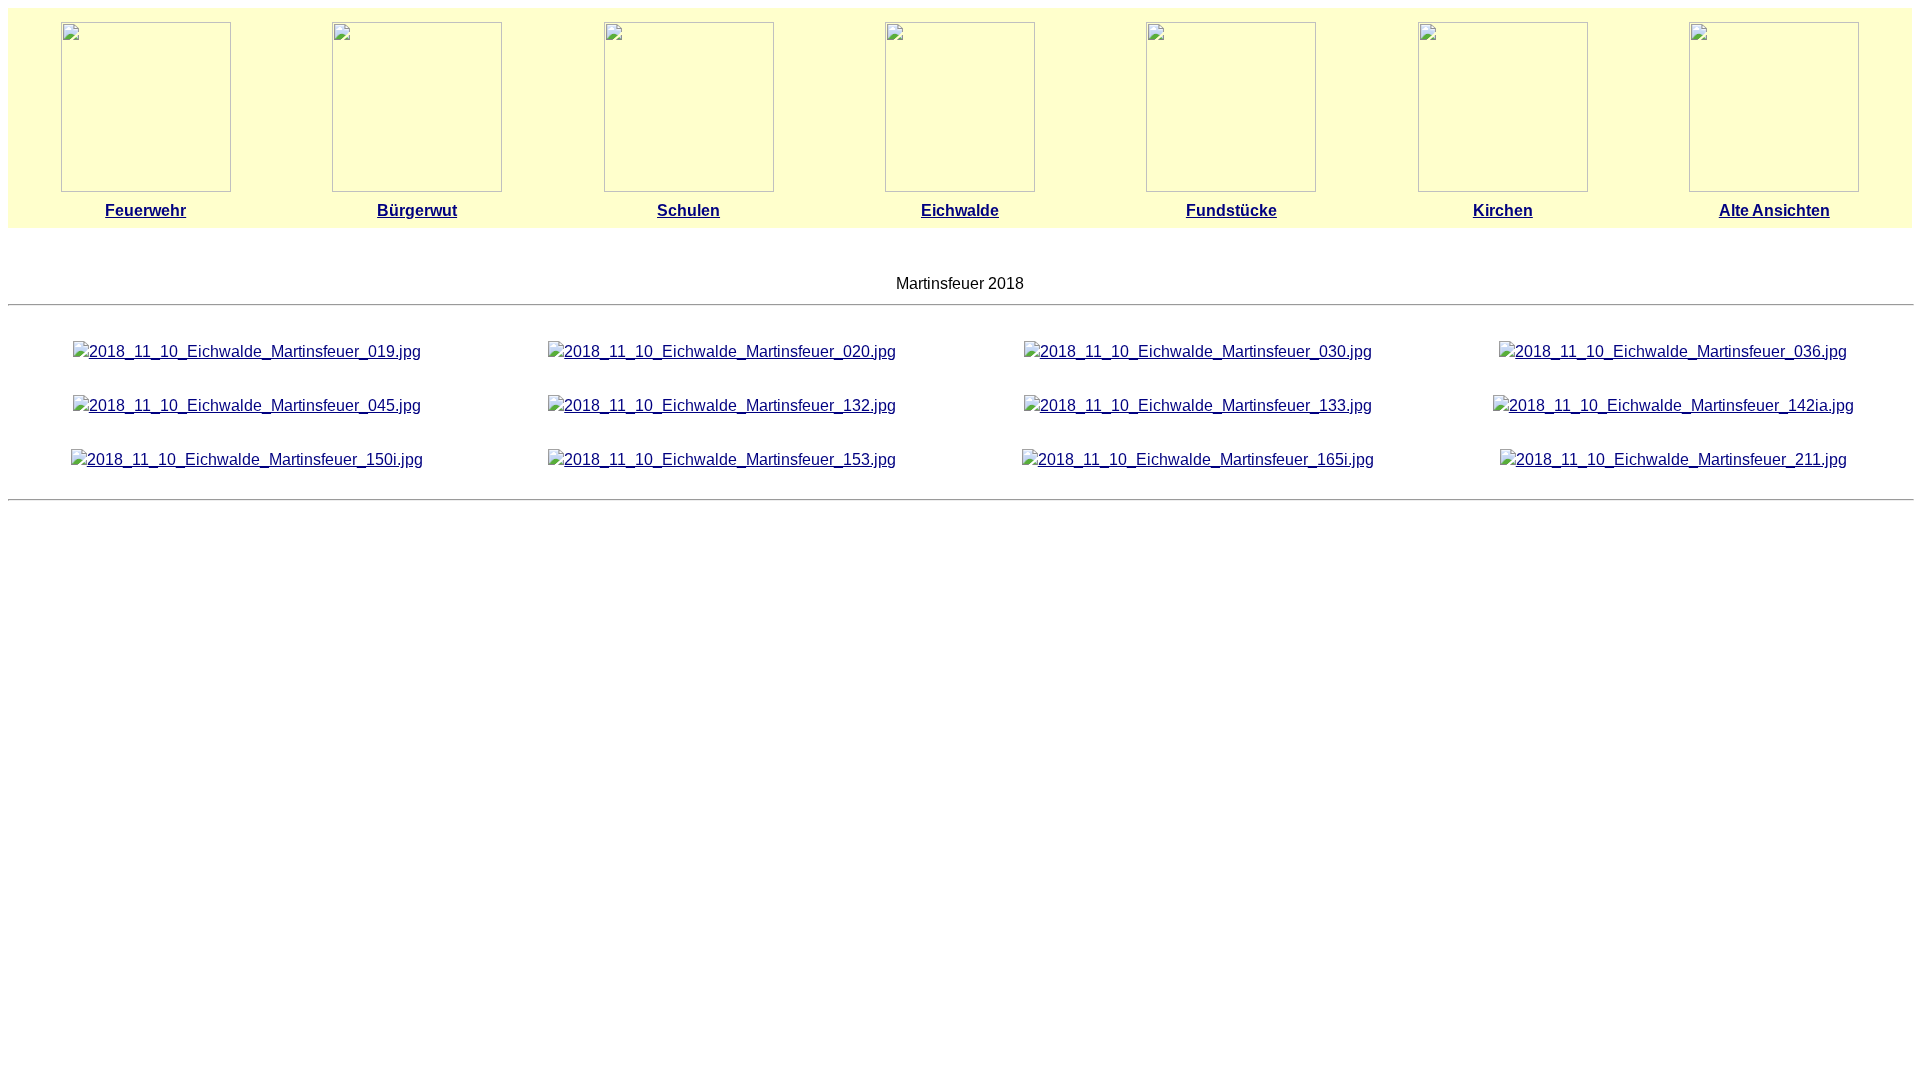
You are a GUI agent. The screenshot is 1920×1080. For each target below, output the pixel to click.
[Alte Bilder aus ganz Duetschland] (1774, 186)
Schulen (688, 210)
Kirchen (1503, 210)
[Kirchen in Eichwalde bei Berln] (1503, 186)
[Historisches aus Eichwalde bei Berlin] (1231, 186)
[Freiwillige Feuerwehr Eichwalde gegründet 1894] (146, 186)
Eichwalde (960, 210)
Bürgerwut (417, 210)
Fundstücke (1231, 210)
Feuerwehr (145, 210)
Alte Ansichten (1774, 210)
